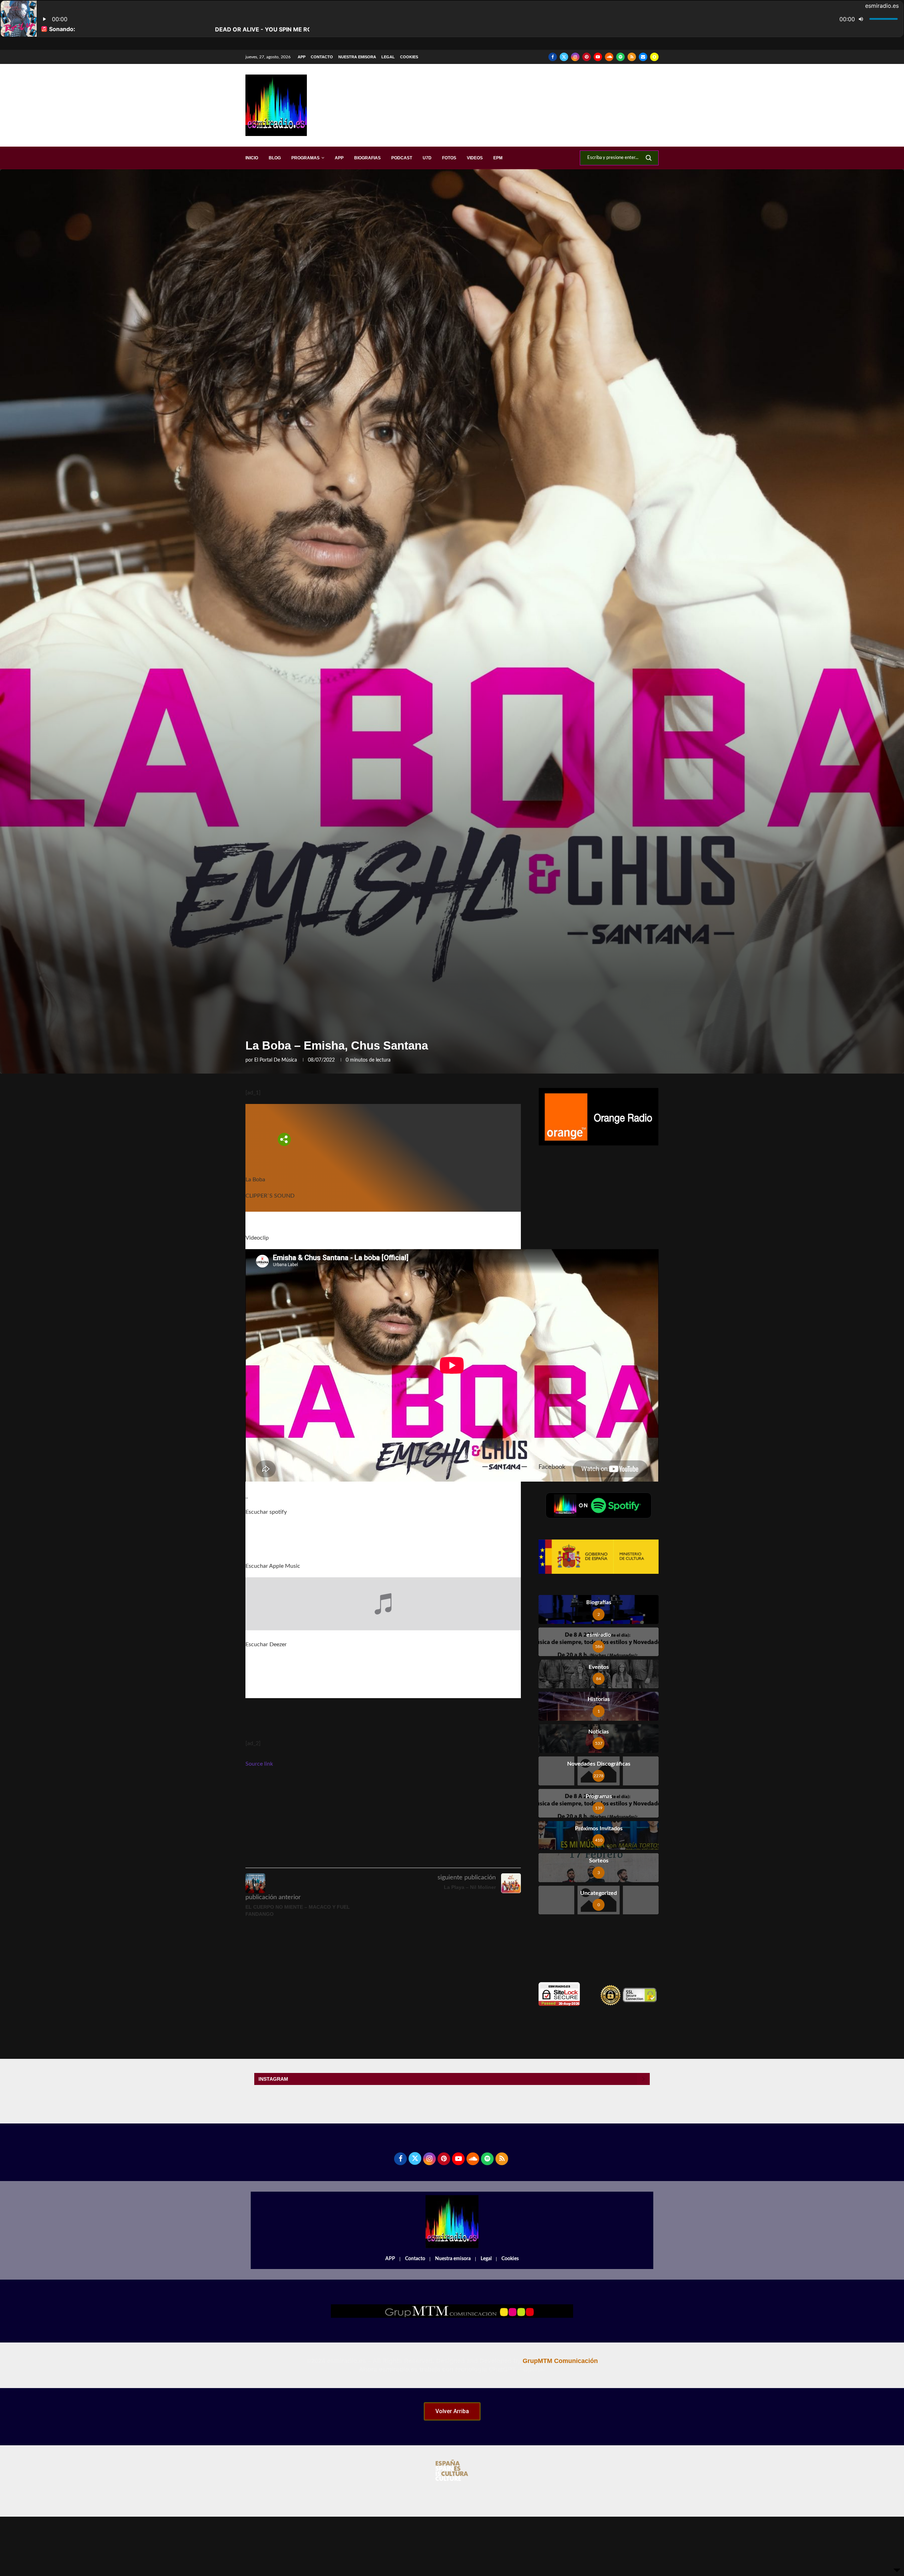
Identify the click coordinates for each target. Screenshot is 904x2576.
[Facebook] (553, 57)
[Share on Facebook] (387, 1858)
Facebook (552, 1467)
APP (302, 57)
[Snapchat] (654, 57)
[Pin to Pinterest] (419, 1858)
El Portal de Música (276, 1060)
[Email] (643, 57)
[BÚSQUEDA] (649, 158)
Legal (388, 57)
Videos (475, 158)
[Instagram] (575, 57)
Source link (259, 1764)
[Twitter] (564, 57)
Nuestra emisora (357, 57)
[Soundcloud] (609, 57)
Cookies (409, 57)
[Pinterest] (587, 57)
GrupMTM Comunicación (560, 2361)
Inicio (252, 158)
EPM (498, 158)
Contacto (322, 57)
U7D (427, 158)
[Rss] (632, 57)
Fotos (449, 158)
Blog (275, 158)
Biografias (367, 158)
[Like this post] (370, 1858)
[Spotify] (620, 57)
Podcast (402, 158)
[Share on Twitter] (403, 1858)
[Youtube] (598, 57)
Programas (305, 158)
